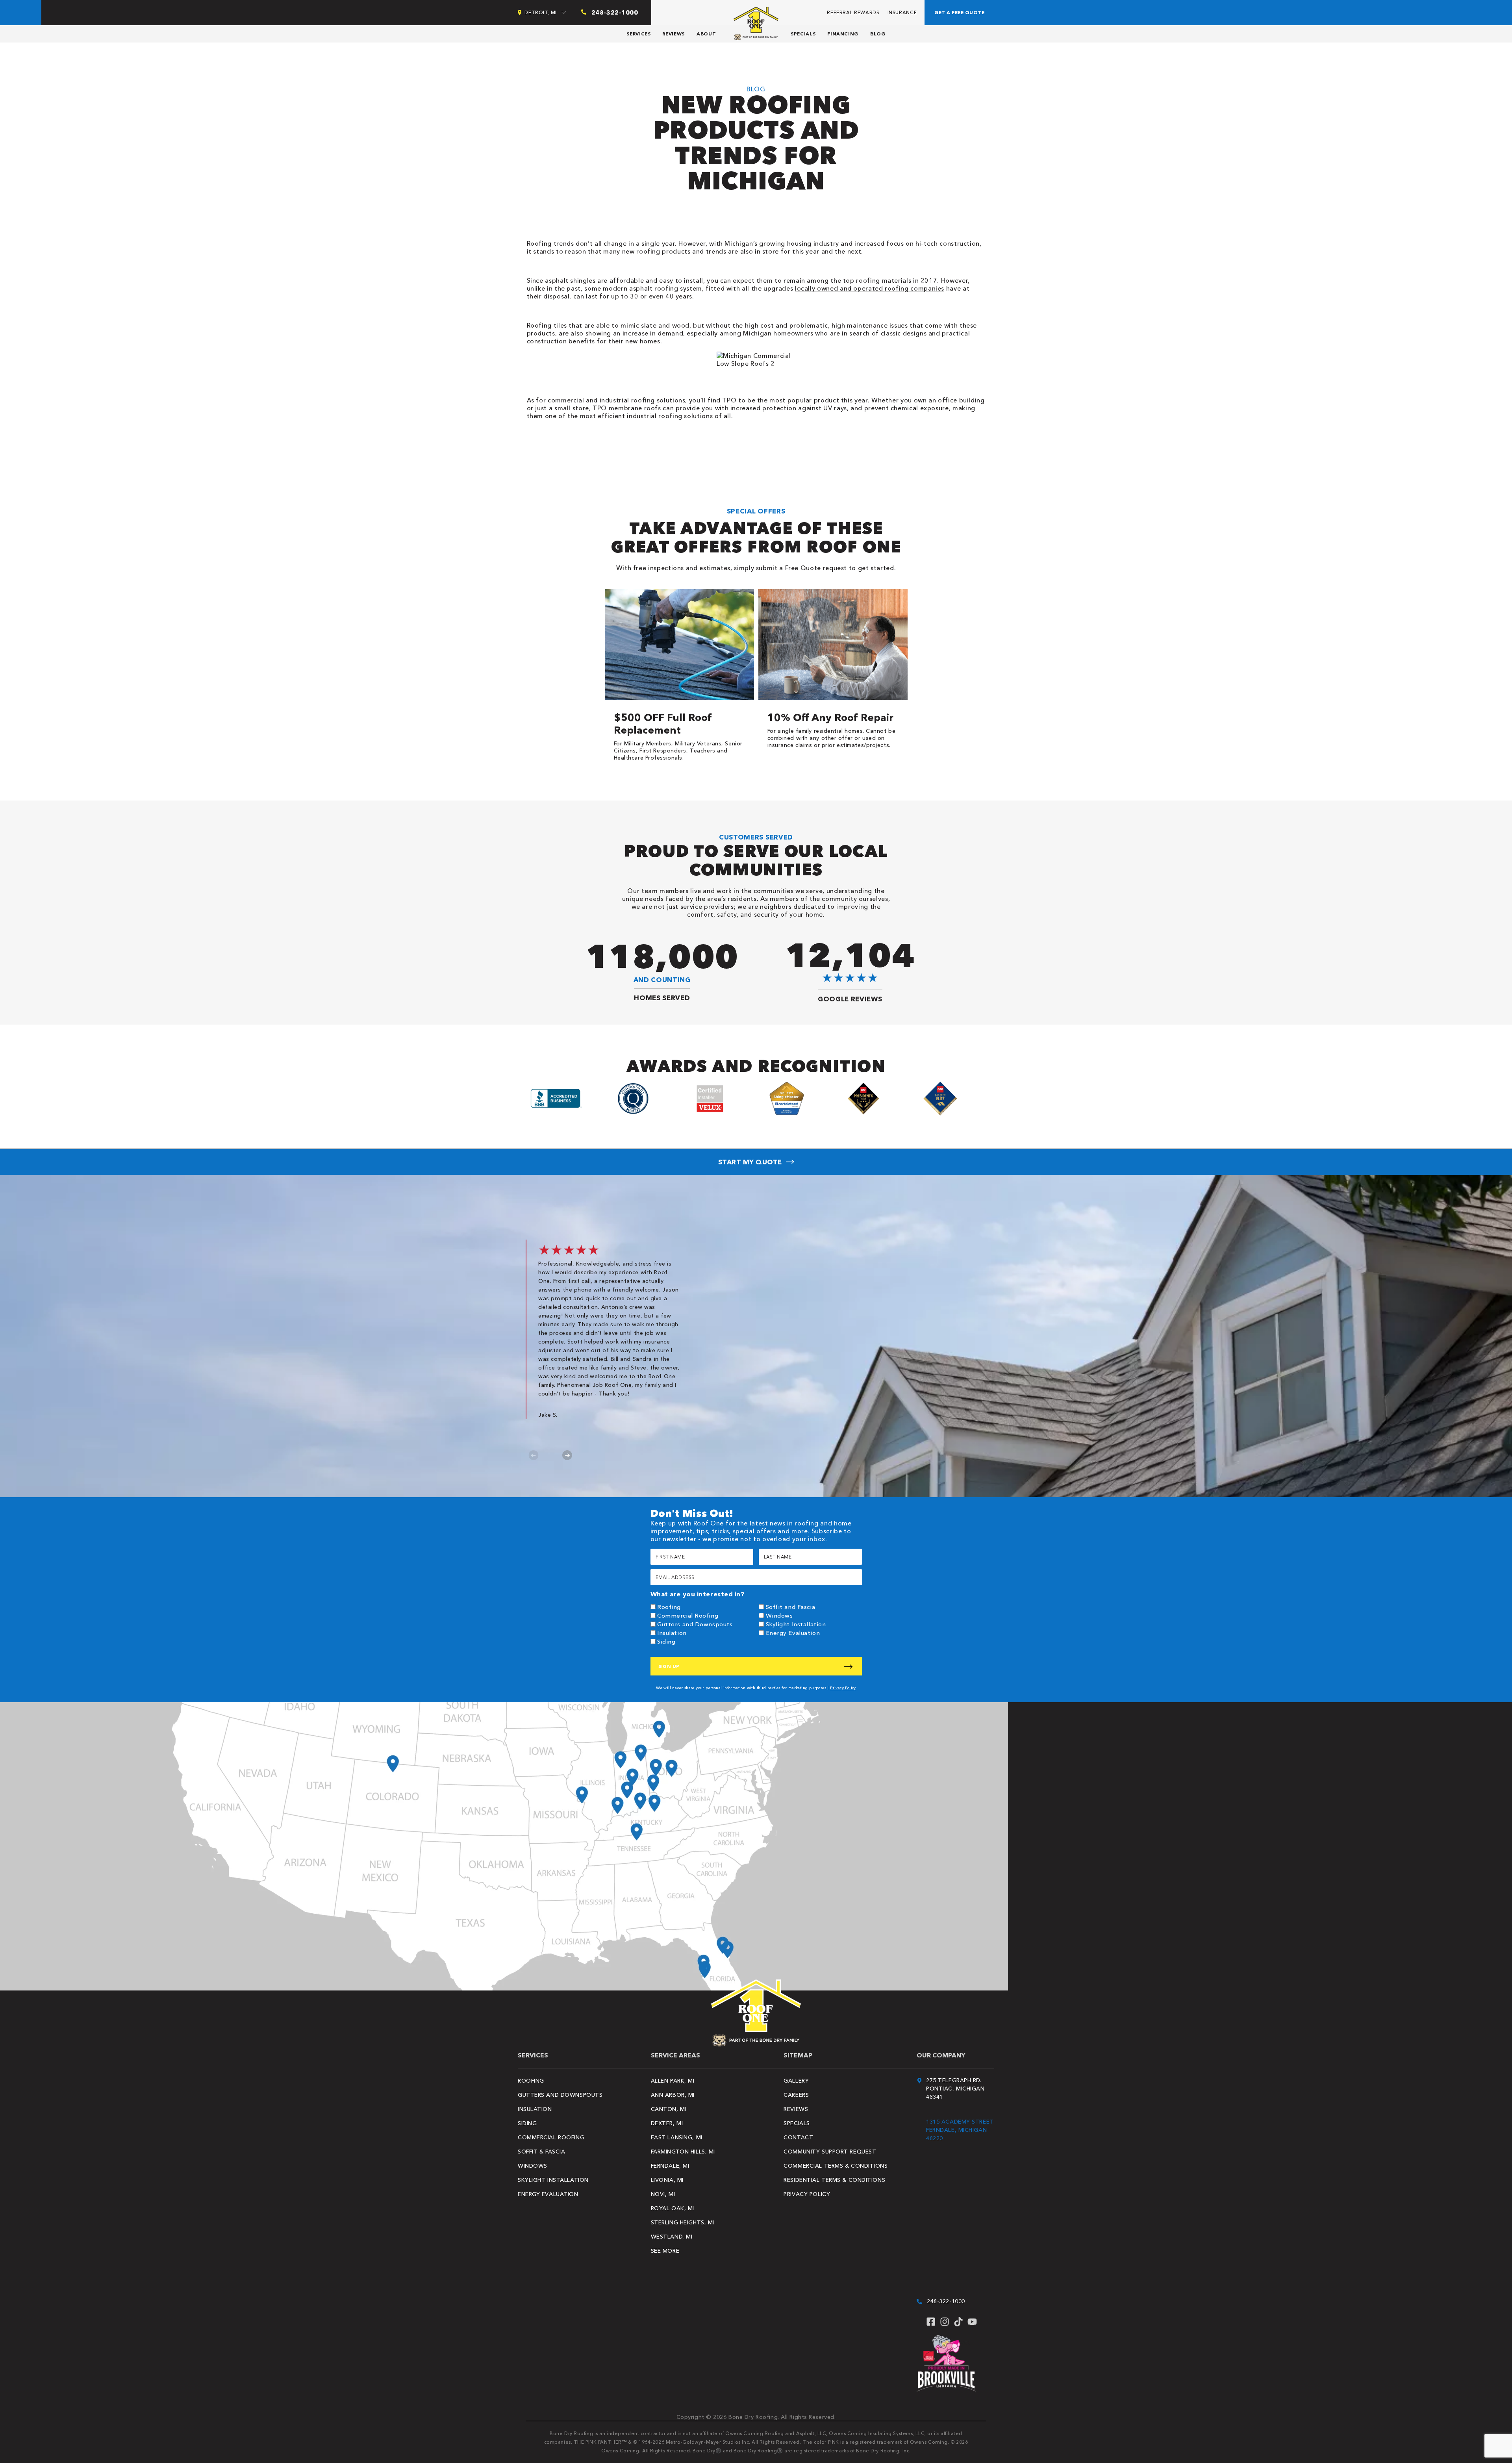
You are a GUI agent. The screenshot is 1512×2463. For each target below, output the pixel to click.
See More (665, 2251)
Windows (779, 1615)
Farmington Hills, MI (683, 2152)
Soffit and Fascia (791, 1607)
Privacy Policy (843, 1688)
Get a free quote (959, 12)
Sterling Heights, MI (683, 2222)
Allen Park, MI (673, 2081)
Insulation (672, 1633)
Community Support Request (830, 2152)
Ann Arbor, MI (673, 2095)
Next (567, 1455)
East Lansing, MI (677, 2137)
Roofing (669, 1607)
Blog (878, 34)
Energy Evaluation (793, 1633)
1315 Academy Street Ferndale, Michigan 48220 (960, 2130)
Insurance (902, 12)
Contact (798, 2137)
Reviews (673, 34)
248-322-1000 (946, 2301)
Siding (666, 1641)
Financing (843, 34)
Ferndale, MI (670, 2166)
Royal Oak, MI (673, 2208)
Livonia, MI (667, 2180)
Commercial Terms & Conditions (836, 2166)
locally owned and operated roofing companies (870, 288)
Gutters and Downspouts (695, 1624)
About (706, 34)
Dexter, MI (667, 2123)
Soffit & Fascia (541, 2152)
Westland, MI (672, 2237)
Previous (534, 1455)
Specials (803, 34)
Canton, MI (669, 2109)
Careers (796, 2095)
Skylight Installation (796, 1624)
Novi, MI (663, 2194)
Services (638, 34)
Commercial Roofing (688, 1615)
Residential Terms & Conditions (834, 2180)
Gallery (796, 2081)
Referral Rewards (853, 12)
